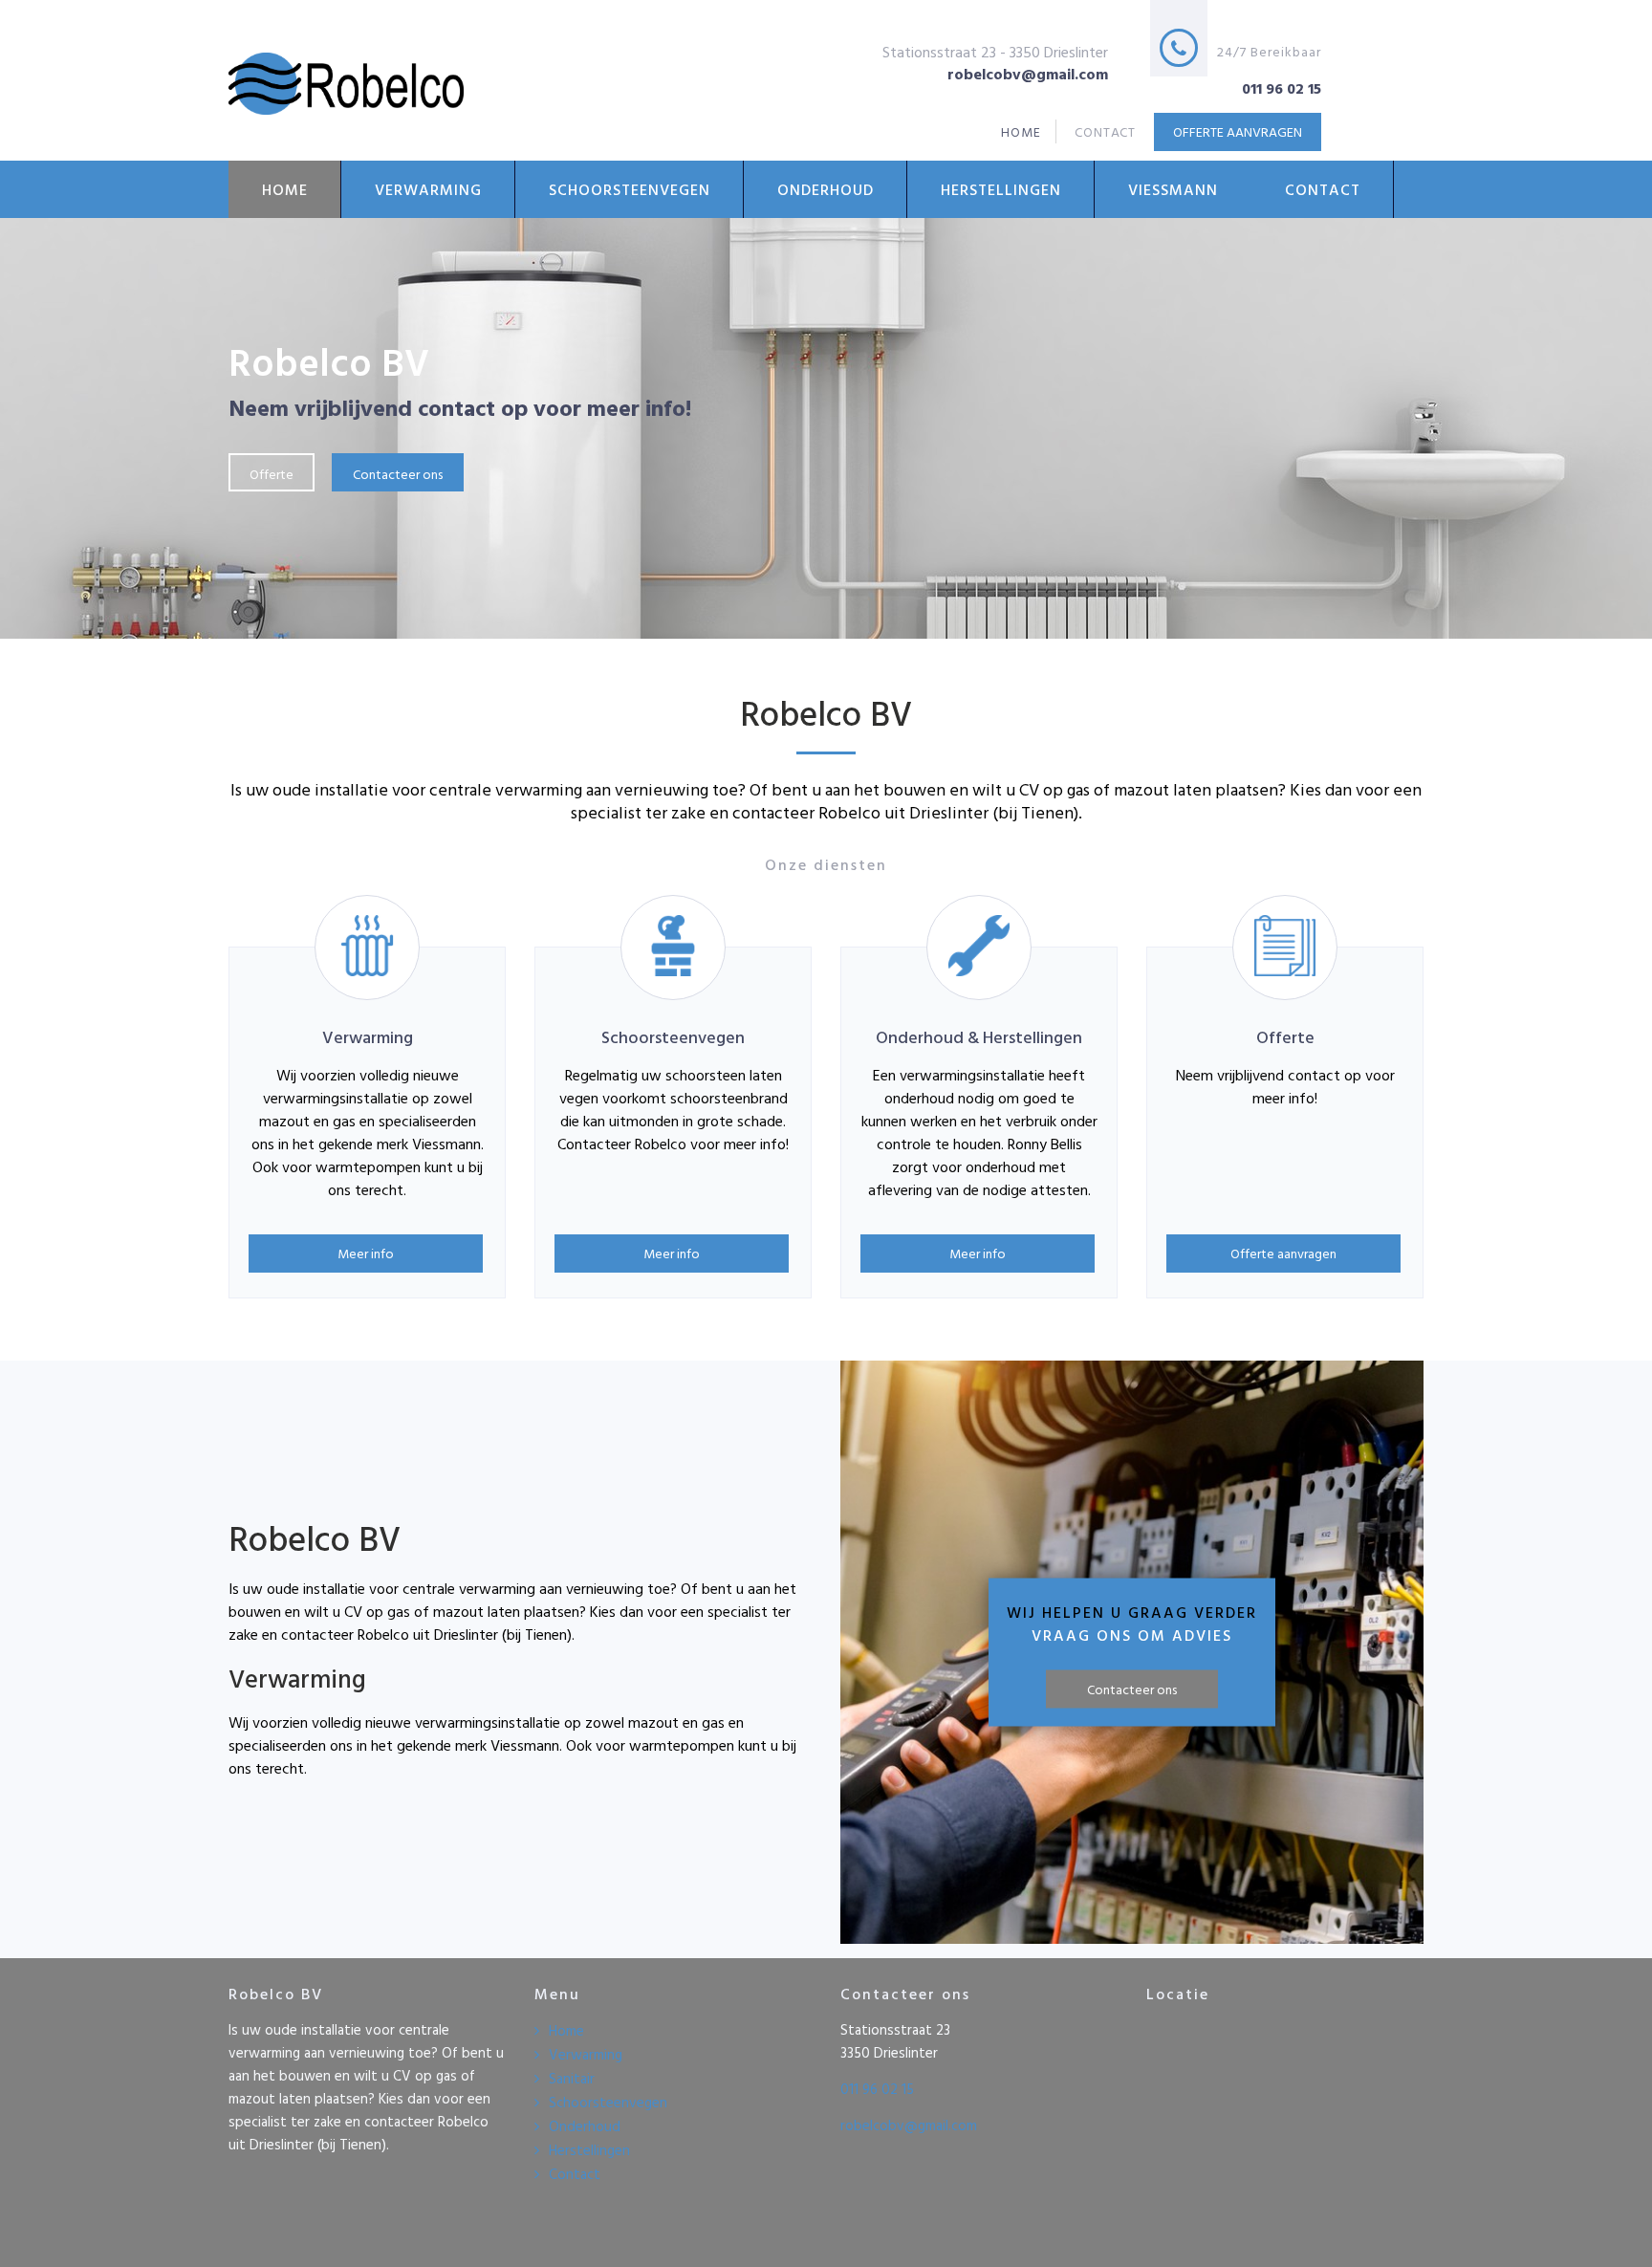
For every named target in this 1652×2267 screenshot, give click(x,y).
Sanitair (572, 2078)
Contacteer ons (398, 474)
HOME (1021, 131)
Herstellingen (1001, 189)
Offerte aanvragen (1283, 1253)
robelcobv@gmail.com (909, 2125)
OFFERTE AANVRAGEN (1238, 131)
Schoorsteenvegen (630, 189)
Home (285, 189)
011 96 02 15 (877, 2089)
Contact (1323, 189)
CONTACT (1106, 131)
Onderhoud (826, 189)
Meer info (366, 1253)
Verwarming (428, 189)
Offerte (272, 474)
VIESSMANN (1173, 189)
